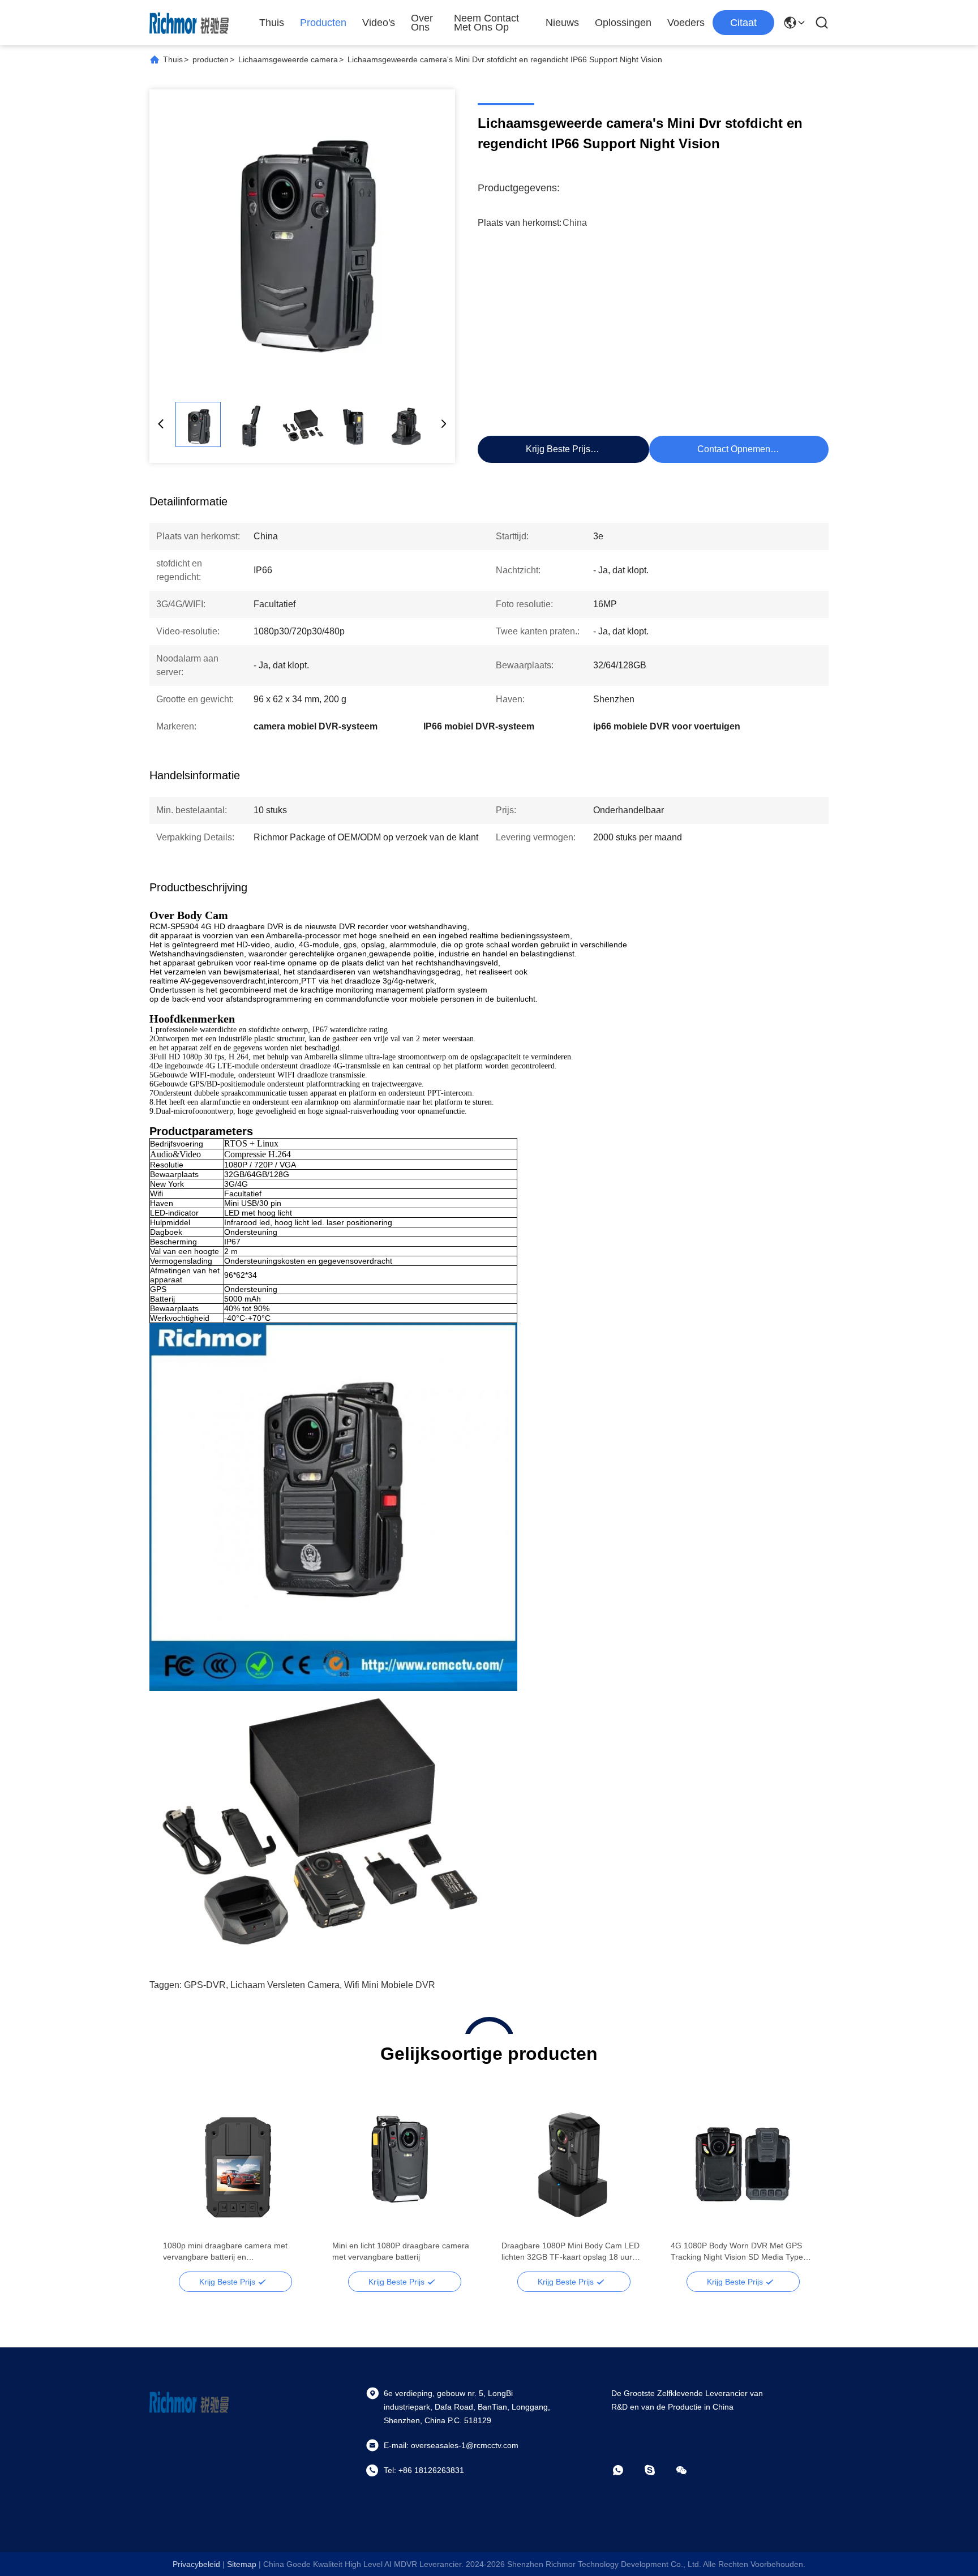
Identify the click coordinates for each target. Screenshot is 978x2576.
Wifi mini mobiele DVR (390, 1985)
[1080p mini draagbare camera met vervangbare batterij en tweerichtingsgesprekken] (235, 2159)
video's (379, 23)
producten (211, 59)
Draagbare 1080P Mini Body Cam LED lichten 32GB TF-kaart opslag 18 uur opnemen (570, 2252)
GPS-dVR (205, 1985)
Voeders (686, 23)
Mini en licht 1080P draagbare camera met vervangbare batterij (401, 2251)
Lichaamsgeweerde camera (288, 59)
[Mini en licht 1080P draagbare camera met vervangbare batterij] (404, 2159)
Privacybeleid (196, 2564)
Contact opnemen (734, 449)
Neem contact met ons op (486, 23)
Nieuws (562, 23)
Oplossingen (623, 23)
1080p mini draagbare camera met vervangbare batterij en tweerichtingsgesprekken (225, 2252)
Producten (323, 23)
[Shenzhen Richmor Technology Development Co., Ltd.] (189, 23)
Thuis (272, 23)
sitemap (242, 2564)
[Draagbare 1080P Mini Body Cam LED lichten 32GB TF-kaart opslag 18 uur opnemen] (574, 2159)
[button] (178, 2179)
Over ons (422, 23)
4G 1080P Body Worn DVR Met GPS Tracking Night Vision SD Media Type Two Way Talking (737, 2252)
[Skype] (658, 2470)
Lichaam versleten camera (285, 1985)
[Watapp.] (626, 2470)
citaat (743, 23)
